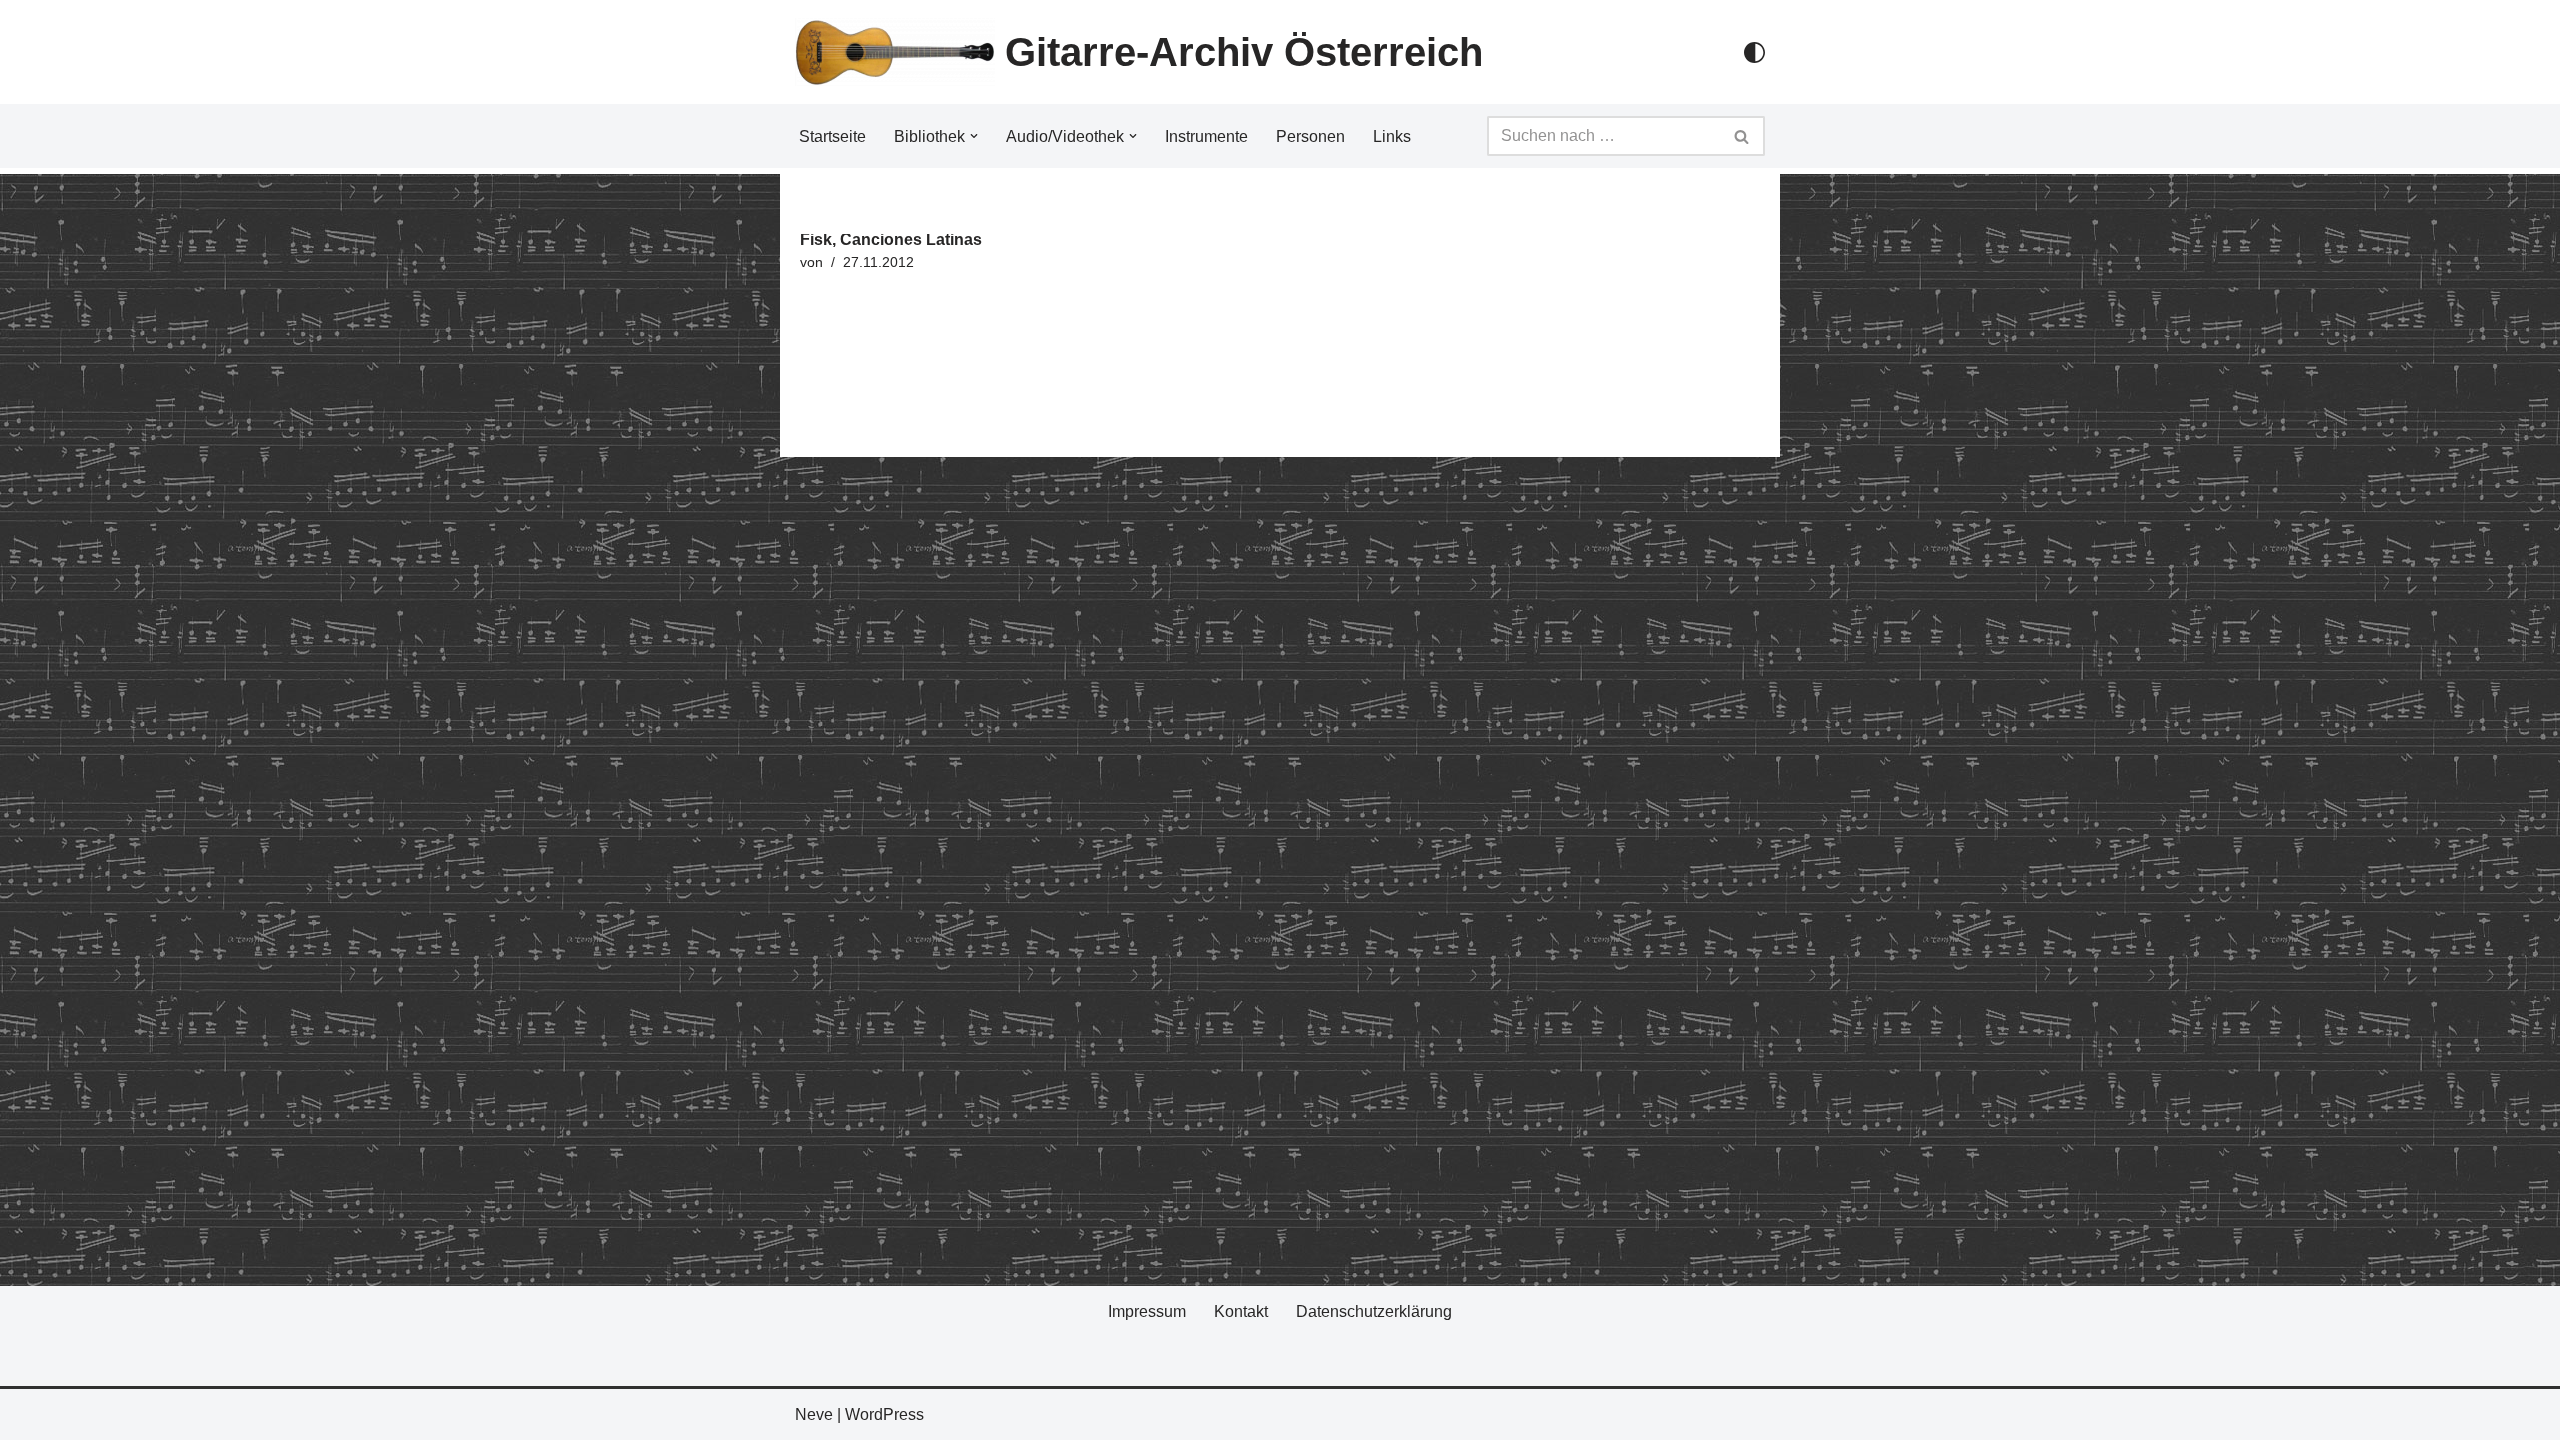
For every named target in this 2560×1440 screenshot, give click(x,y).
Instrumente (1206, 136)
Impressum (1147, 1311)
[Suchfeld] (1742, 136)
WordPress (884, 1414)
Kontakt (1241, 1311)
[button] (974, 136)
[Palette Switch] (1754, 52)
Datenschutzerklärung (1374, 1311)
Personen (1310, 136)
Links (1392, 136)
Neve (814, 1414)
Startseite (832, 136)
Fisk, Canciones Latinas (891, 239)
